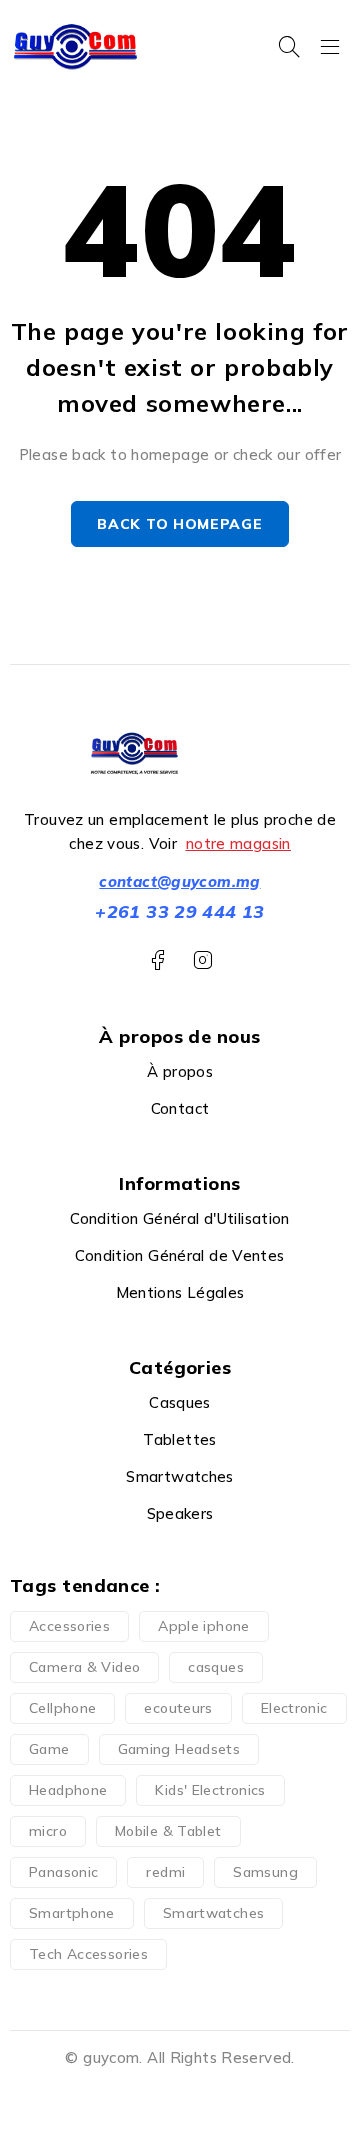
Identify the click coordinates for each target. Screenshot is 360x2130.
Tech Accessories (88, 1954)
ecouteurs (178, 1708)
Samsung (265, 1872)
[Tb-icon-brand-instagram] (202, 960)
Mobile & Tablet (168, 1831)
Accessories (69, 1626)
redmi (165, 1872)
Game (49, 1749)
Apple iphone (204, 1626)
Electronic (294, 1708)
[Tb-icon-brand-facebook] (157, 960)
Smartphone (72, 1913)
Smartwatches (214, 1913)
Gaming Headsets (179, 1749)
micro (48, 1831)
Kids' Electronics (210, 1790)
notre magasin (238, 843)
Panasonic (63, 1872)
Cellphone (62, 1708)
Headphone (68, 1790)
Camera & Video (84, 1667)
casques (216, 1667)
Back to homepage (179, 524)
